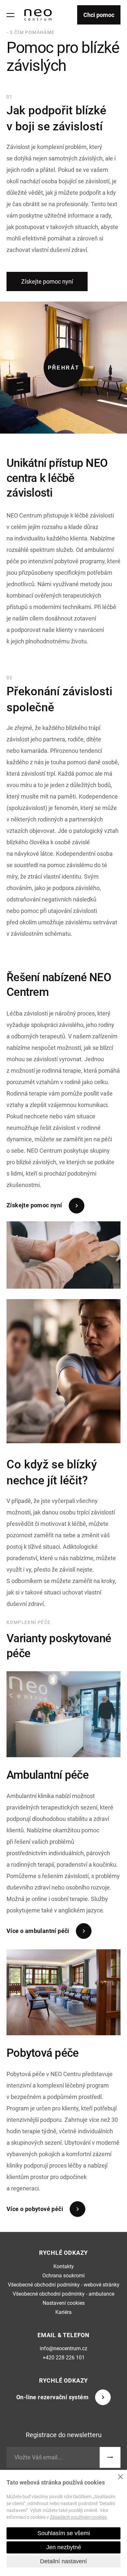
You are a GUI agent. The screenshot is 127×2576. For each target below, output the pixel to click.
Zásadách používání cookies (78, 2517)
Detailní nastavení (63, 2561)
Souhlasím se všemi (64, 2533)
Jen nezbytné (64, 2547)
